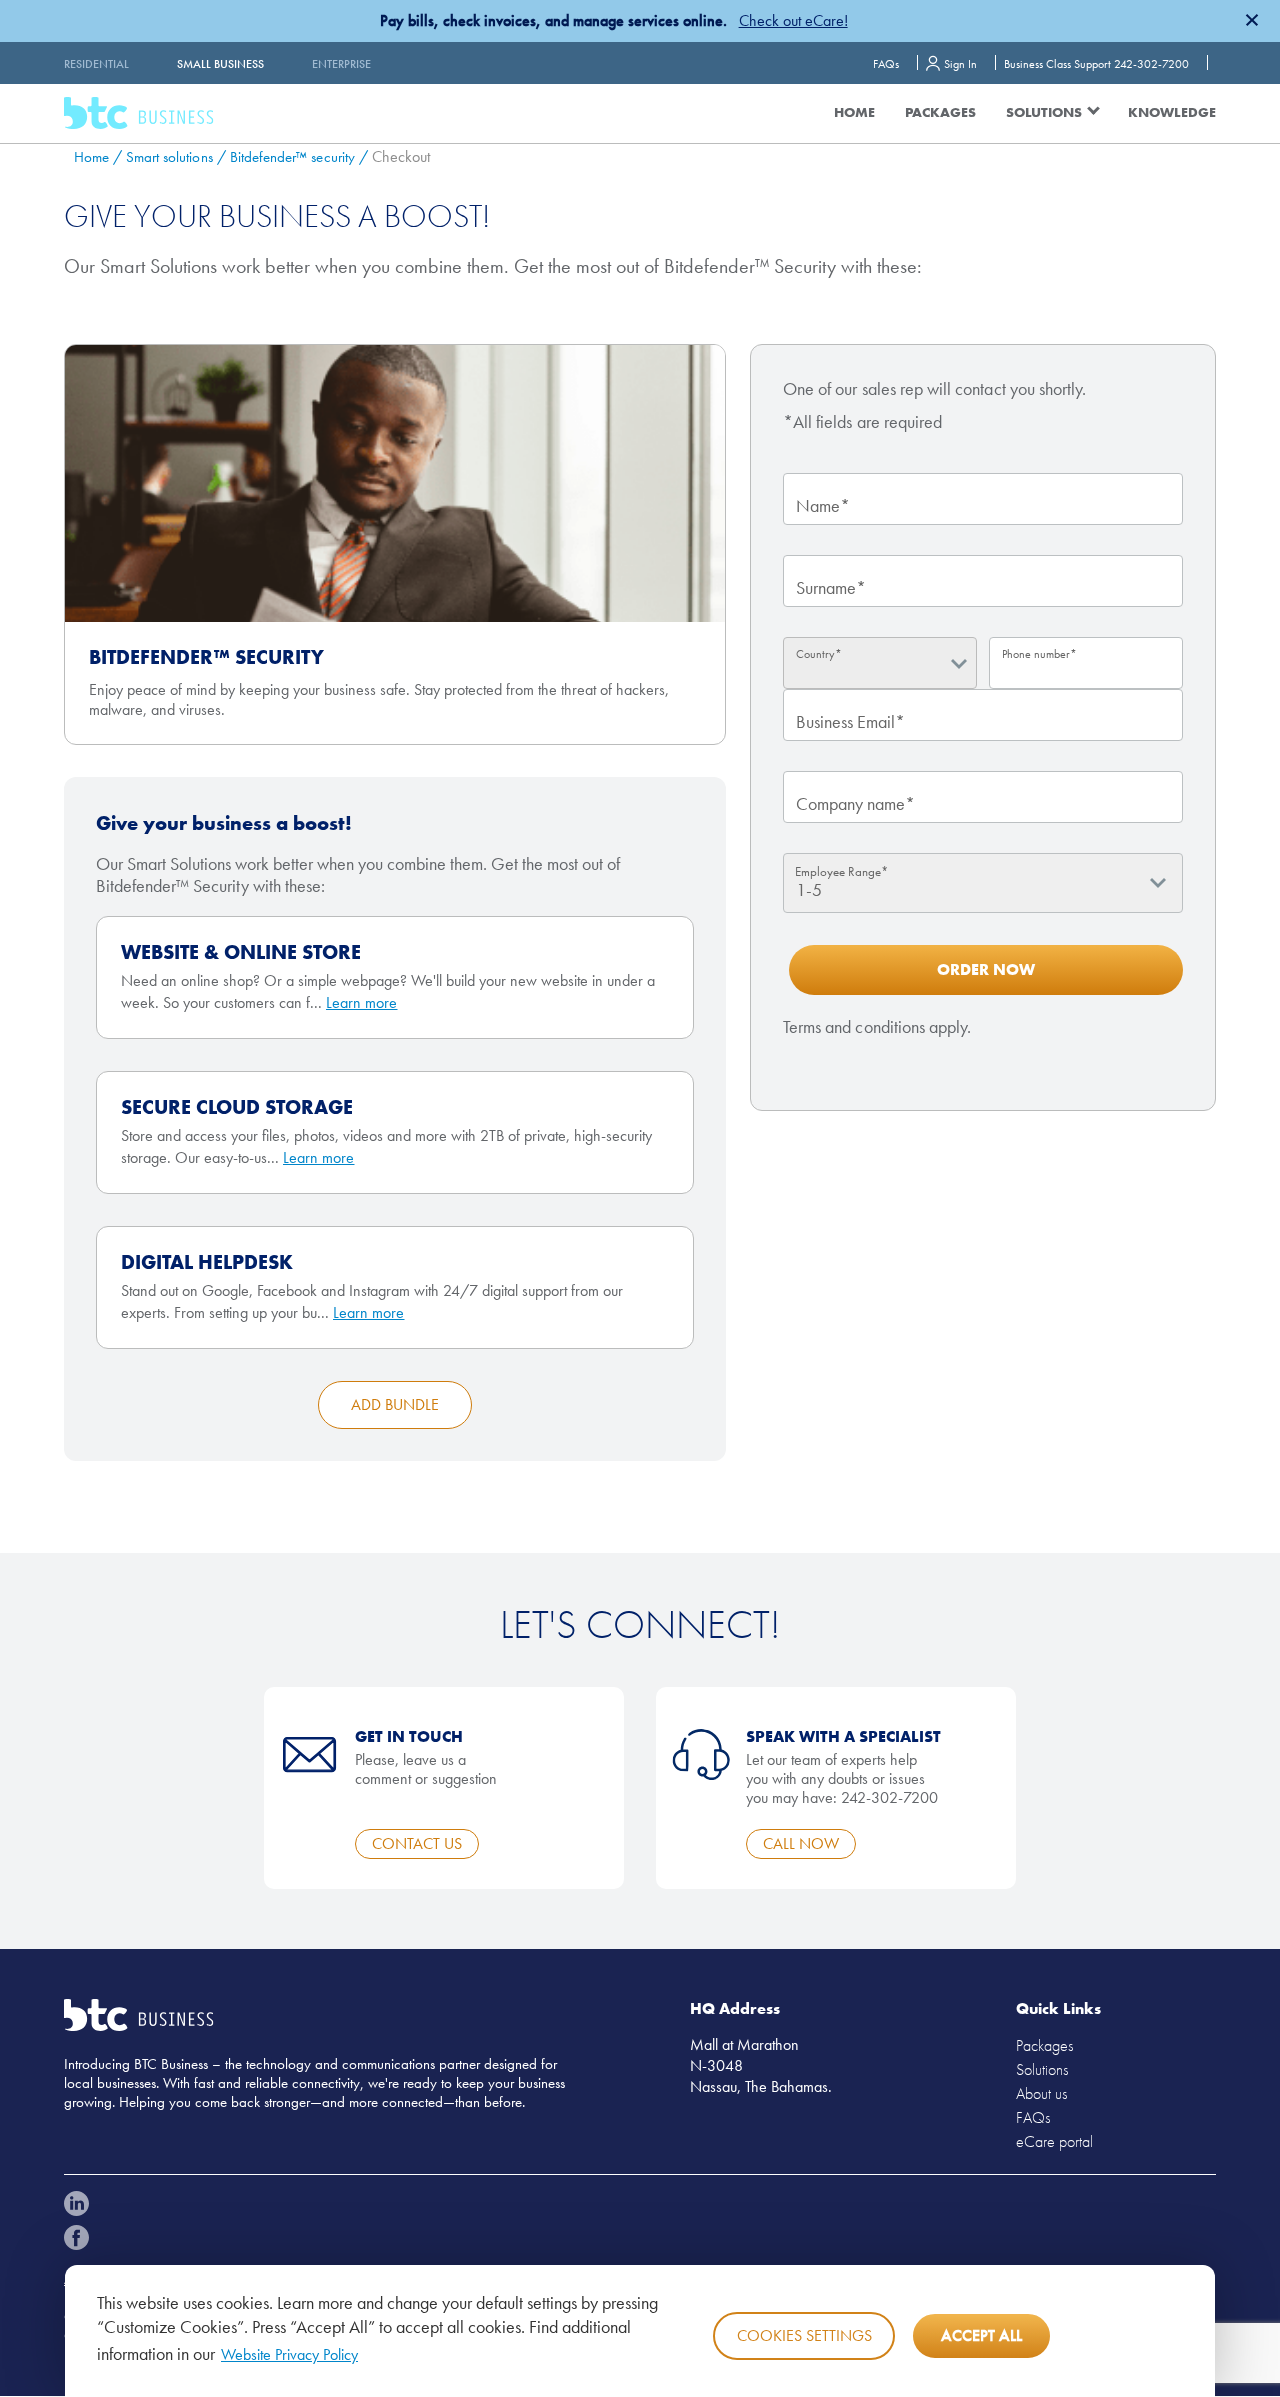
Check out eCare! (793, 20)
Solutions (1042, 2069)
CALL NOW (801, 1843)
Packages (940, 112)
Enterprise (341, 64)
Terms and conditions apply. (877, 1026)
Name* (823, 505)
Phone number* (1039, 654)
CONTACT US (417, 1843)
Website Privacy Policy (289, 2354)
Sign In (960, 64)
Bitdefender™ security (292, 157)
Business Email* (850, 721)
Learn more (362, 1002)
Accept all (981, 2335)
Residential (96, 64)
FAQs (886, 64)
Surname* (831, 587)
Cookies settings (804, 2335)
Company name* (855, 803)
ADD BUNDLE (395, 1404)
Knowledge (1172, 112)
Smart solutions (169, 157)
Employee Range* (841, 871)
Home (854, 112)
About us (1041, 2093)
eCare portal (1054, 2141)
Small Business (220, 64)
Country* (819, 654)
